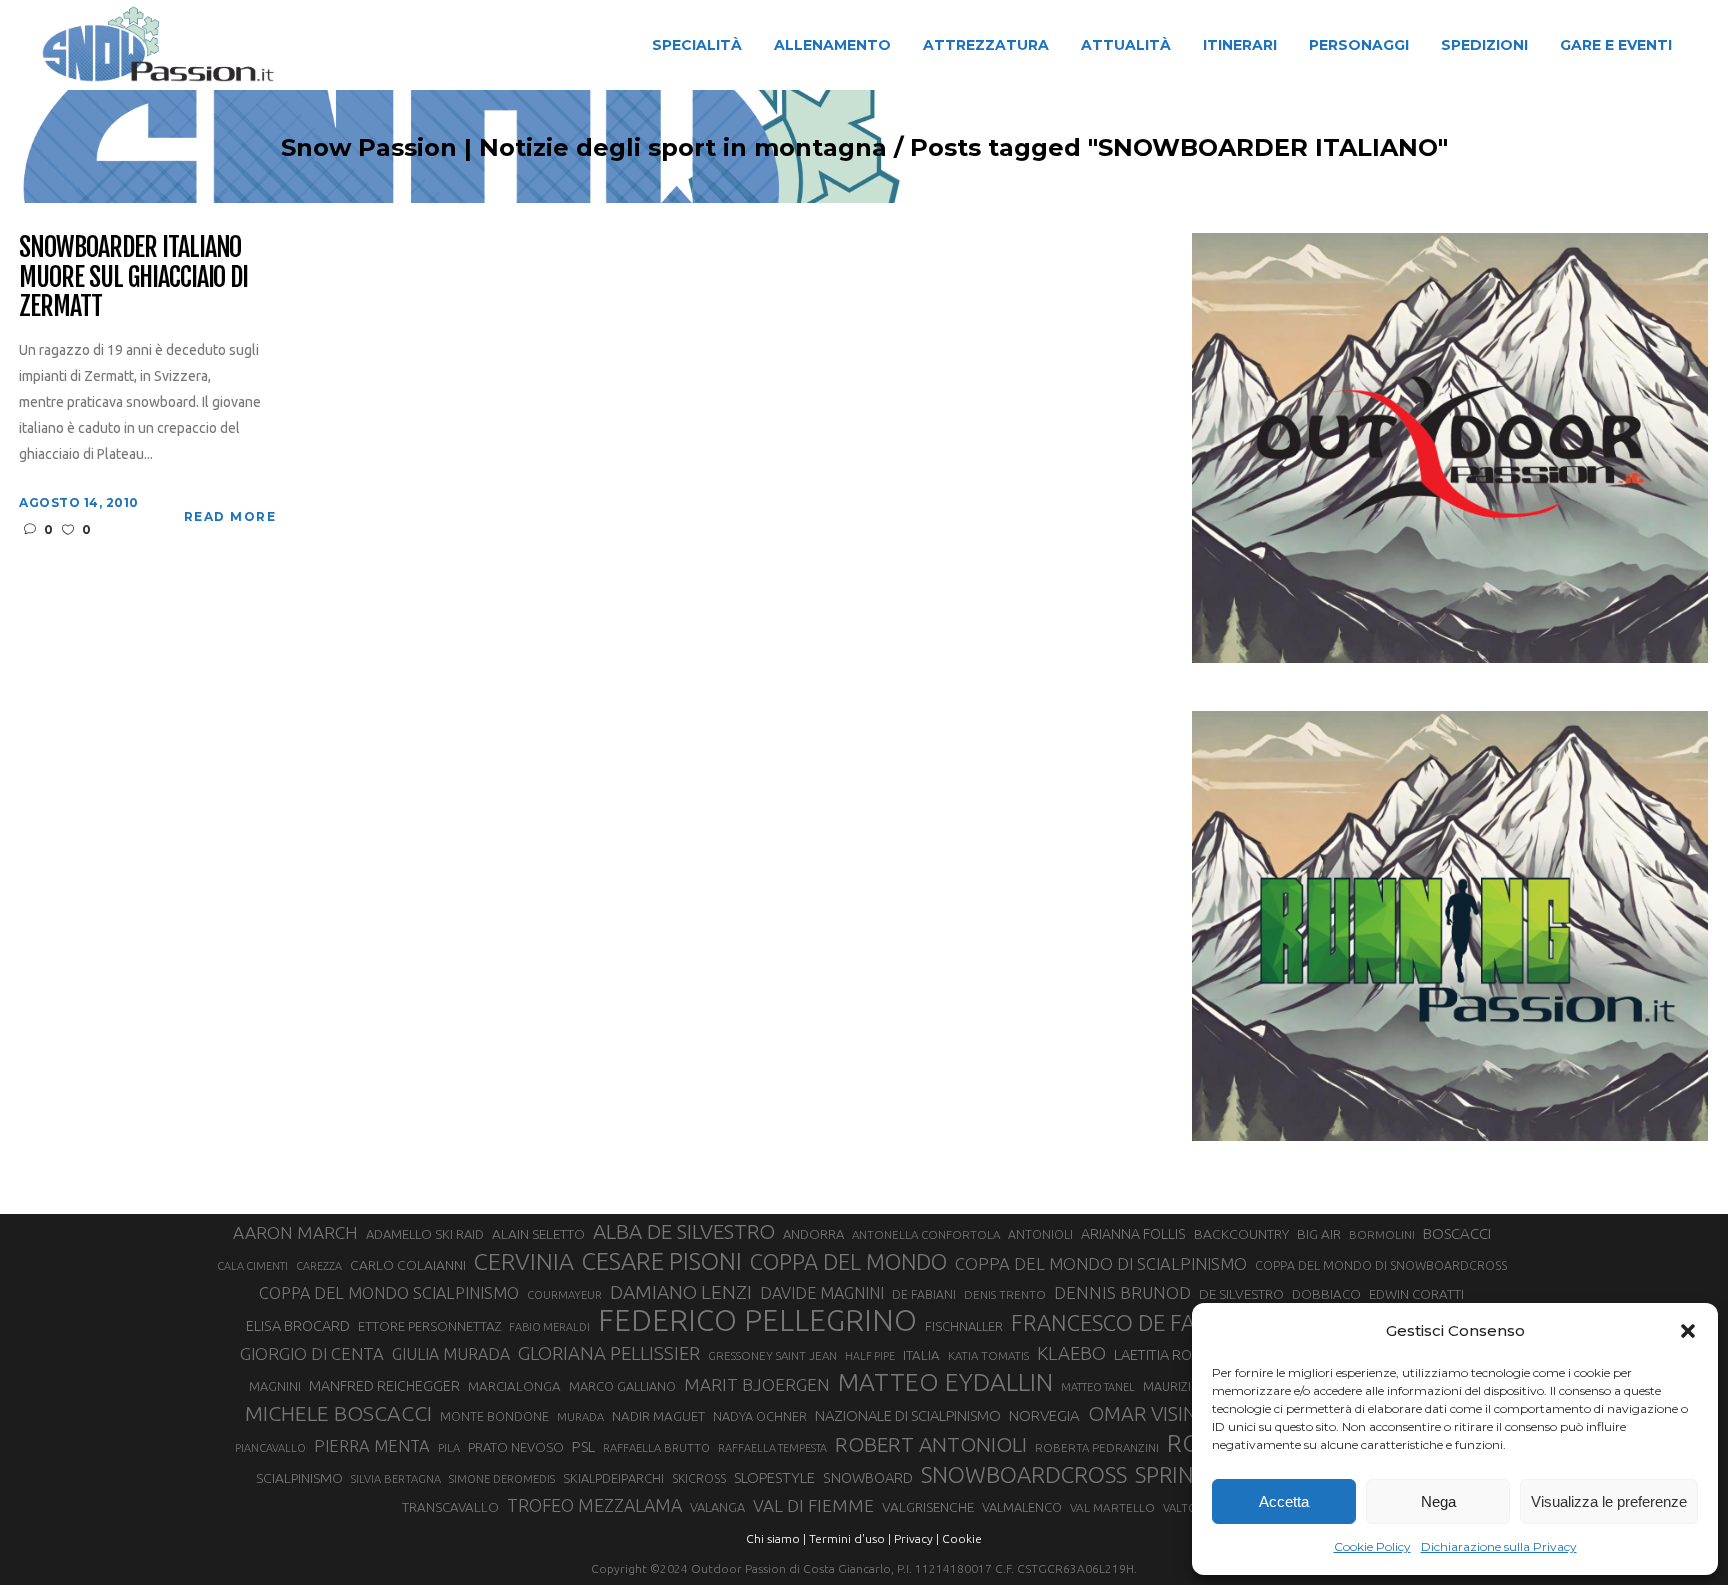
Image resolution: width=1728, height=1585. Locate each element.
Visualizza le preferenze (1609, 1501)
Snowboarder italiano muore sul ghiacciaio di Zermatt (133, 278)
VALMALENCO (1022, 1507)
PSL (583, 1446)
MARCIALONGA (514, 1386)
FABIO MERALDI (549, 1327)
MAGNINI (275, 1386)
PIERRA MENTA (372, 1446)
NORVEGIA (1044, 1415)
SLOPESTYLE (774, 1477)
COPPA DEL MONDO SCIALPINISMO (389, 1293)
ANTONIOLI (1040, 1234)
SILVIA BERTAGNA (396, 1479)
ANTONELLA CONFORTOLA (926, 1234)
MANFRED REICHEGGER (384, 1386)
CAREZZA (319, 1266)
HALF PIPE (870, 1356)
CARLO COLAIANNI (408, 1265)
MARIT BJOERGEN (757, 1384)
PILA (449, 1448)
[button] (1688, 1331)
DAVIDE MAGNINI (822, 1293)
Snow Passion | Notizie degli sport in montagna (584, 148)
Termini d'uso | (850, 1538)
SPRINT (1171, 1474)
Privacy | (916, 1538)
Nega (1438, 1501)
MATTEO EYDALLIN (945, 1382)
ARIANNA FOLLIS (1133, 1234)
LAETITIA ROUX (1162, 1354)
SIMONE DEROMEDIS (502, 1479)
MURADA (580, 1417)
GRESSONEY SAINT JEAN (772, 1355)
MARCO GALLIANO (622, 1386)
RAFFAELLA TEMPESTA (772, 1448)
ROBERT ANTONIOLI (931, 1444)
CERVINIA (524, 1261)
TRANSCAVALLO (450, 1507)
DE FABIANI (924, 1294)
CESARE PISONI (662, 1262)
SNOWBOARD (868, 1478)
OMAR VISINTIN (1158, 1413)
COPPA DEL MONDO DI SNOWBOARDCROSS (1381, 1265)
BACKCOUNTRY (1241, 1234)
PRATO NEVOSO (516, 1447)
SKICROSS (699, 1478)
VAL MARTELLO (1112, 1507)
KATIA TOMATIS (988, 1355)
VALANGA (717, 1507)
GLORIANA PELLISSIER (609, 1353)
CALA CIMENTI (252, 1266)
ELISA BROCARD (298, 1325)
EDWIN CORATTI (1416, 1294)
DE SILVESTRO (1241, 1294)
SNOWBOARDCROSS (1024, 1474)
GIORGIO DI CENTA (312, 1353)
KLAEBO (1071, 1353)
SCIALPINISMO (299, 1478)
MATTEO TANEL (1098, 1387)
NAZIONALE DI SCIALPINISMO (908, 1415)
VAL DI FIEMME (813, 1505)
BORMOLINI (1382, 1234)
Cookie (962, 1538)
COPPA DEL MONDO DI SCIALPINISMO (1101, 1263)
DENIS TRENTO (1005, 1294)
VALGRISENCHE (928, 1507)
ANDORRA (813, 1234)
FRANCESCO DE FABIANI (1131, 1322)
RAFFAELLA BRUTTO (656, 1448)
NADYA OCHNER (760, 1416)
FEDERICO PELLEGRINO (757, 1321)
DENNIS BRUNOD (1122, 1292)
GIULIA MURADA (451, 1354)
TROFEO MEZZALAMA (594, 1505)
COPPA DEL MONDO (848, 1262)
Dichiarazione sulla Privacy (1499, 1546)
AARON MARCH (295, 1232)
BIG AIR (1319, 1234)
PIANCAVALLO (270, 1448)
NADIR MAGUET (658, 1416)
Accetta (1284, 1501)
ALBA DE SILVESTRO (684, 1231)
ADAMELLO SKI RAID (425, 1234)
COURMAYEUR (564, 1295)
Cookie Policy (1372, 1546)
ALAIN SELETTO (538, 1234)
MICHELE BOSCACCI (338, 1413)
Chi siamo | (776, 1538)
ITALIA (921, 1355)
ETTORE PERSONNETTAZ (429, 1326)
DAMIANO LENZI (681, 1292)
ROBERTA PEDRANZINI (1097, 1447)
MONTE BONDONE (494, 1416)
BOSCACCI (1457, 1233)
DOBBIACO (1326, 1294)
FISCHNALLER (964, 1326)
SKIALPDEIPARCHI (613, 1478)
